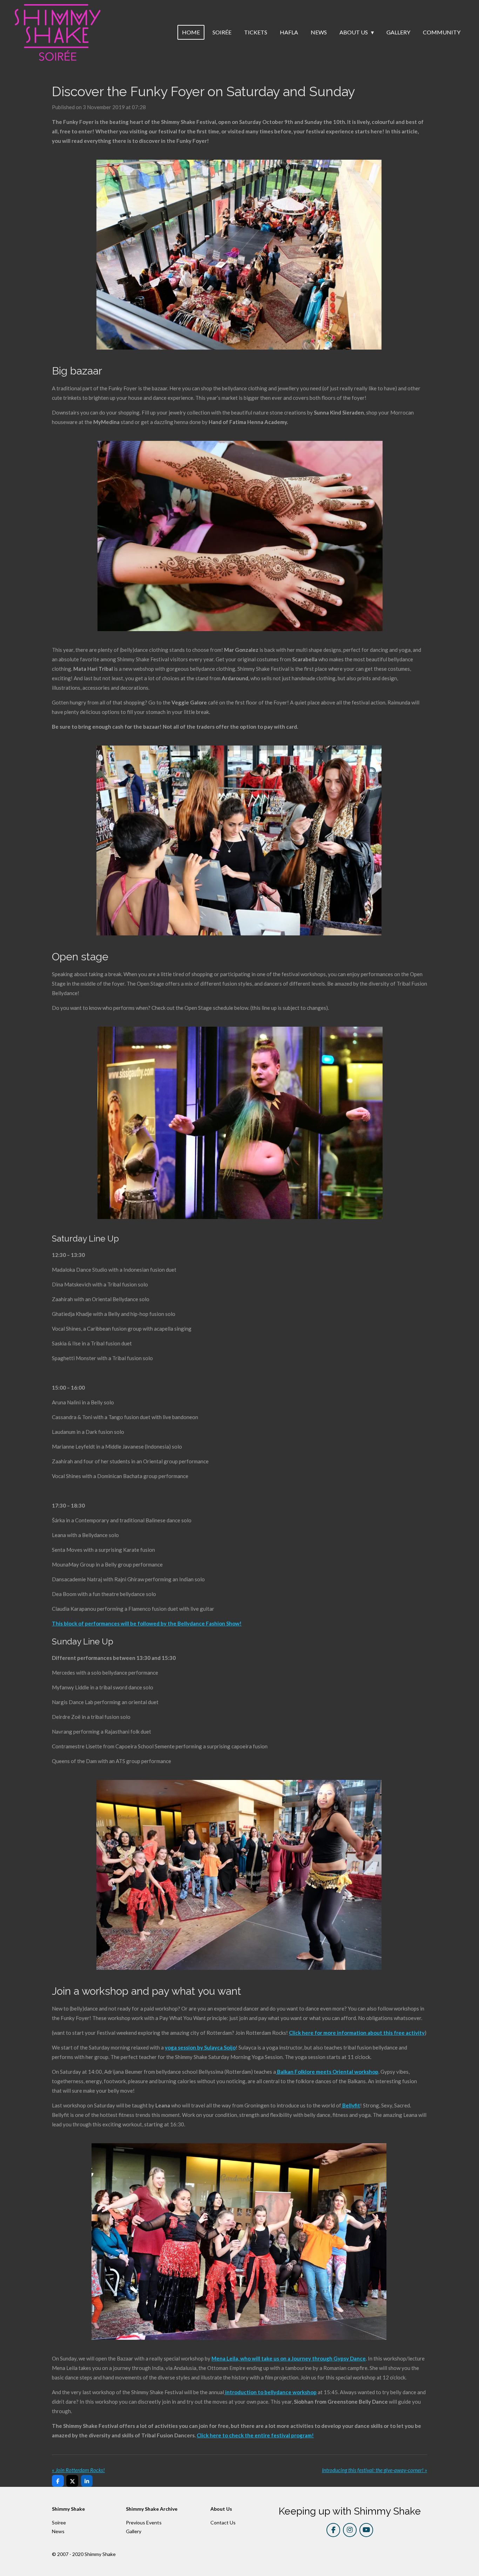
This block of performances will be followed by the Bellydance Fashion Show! (147, 1623)
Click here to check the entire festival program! (255, 2435)
